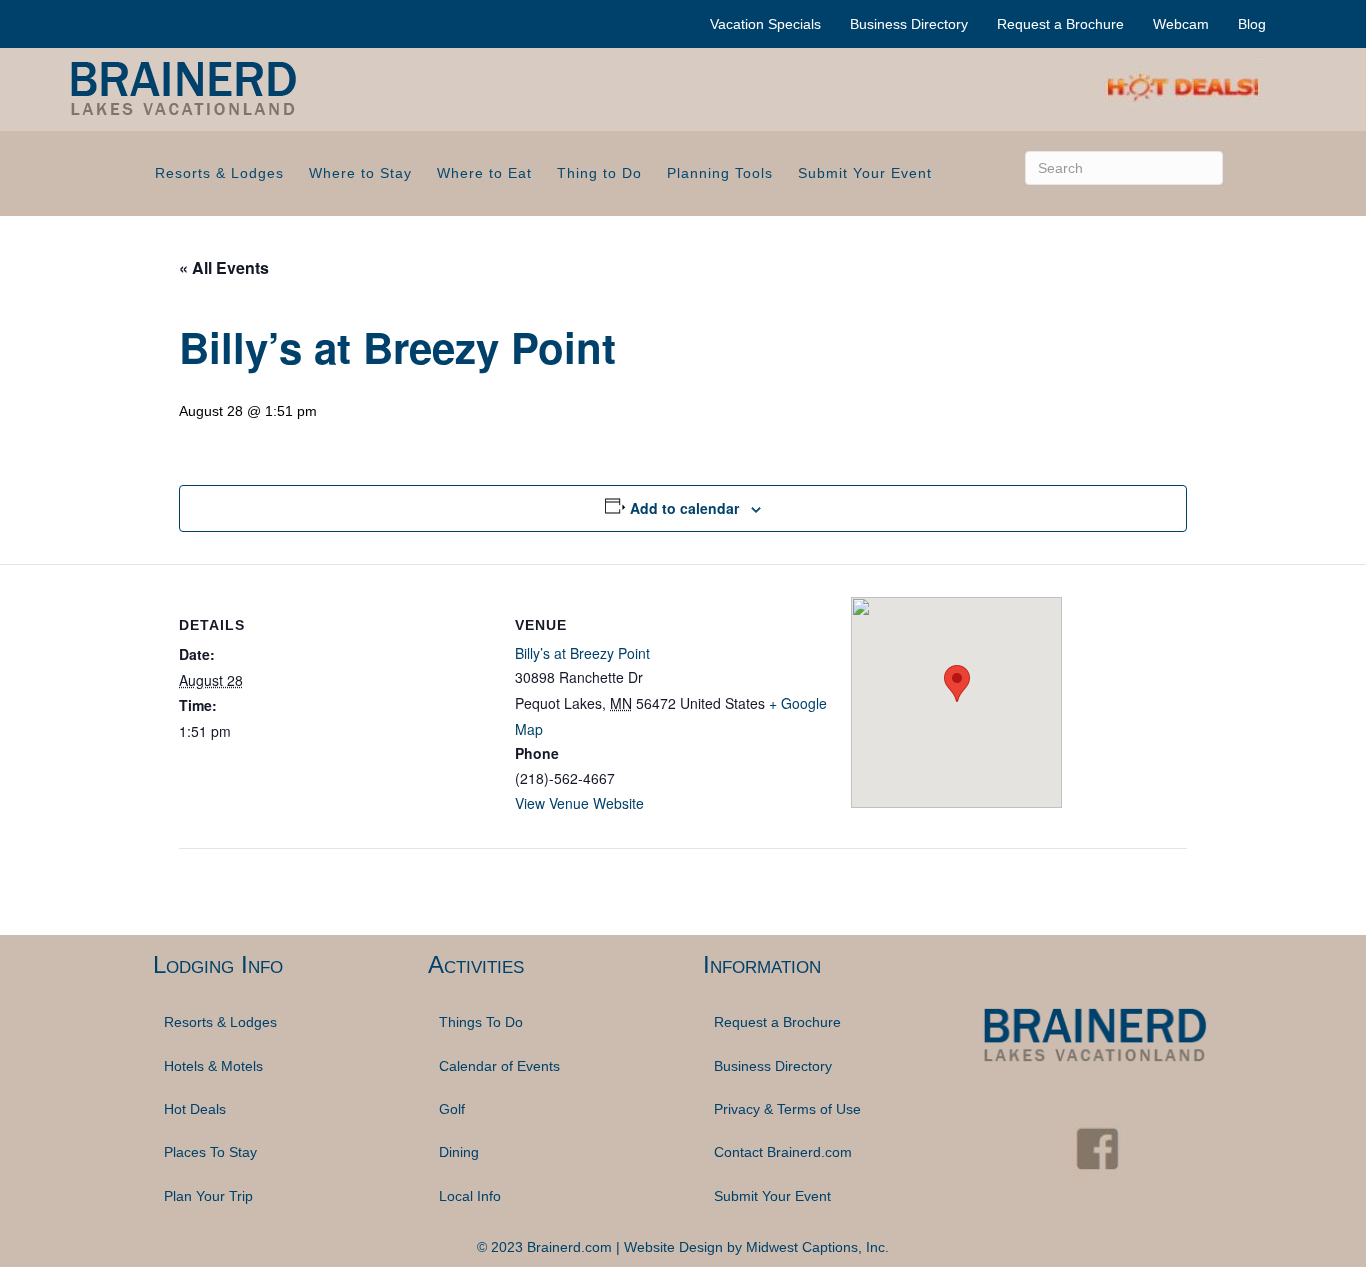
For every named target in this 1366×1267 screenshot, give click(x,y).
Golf (452, 1109)
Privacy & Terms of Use (787, 1109)
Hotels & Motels (213, 1066)
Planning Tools (720, 173)
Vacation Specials (765, 24)
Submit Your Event (865, 173)
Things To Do (481, 1022)
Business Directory (909, 24)
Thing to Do (599, 173)
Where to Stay (360, 173)
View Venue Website (579, 803)
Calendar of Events (499, 1066)
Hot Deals (195, 1109)
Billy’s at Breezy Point (582, 653)
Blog (1252, 24)
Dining (459, 1152)
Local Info (470, 1196)
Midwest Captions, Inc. (817, 1247)
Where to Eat (484, 173)
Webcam (1181, 24)
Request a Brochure (1060, 24)
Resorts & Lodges (219, 173)
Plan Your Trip (208, 1196)
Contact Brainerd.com (783, 1152)
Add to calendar (684, 508)
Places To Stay (210, 1152)
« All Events (224, 267)
